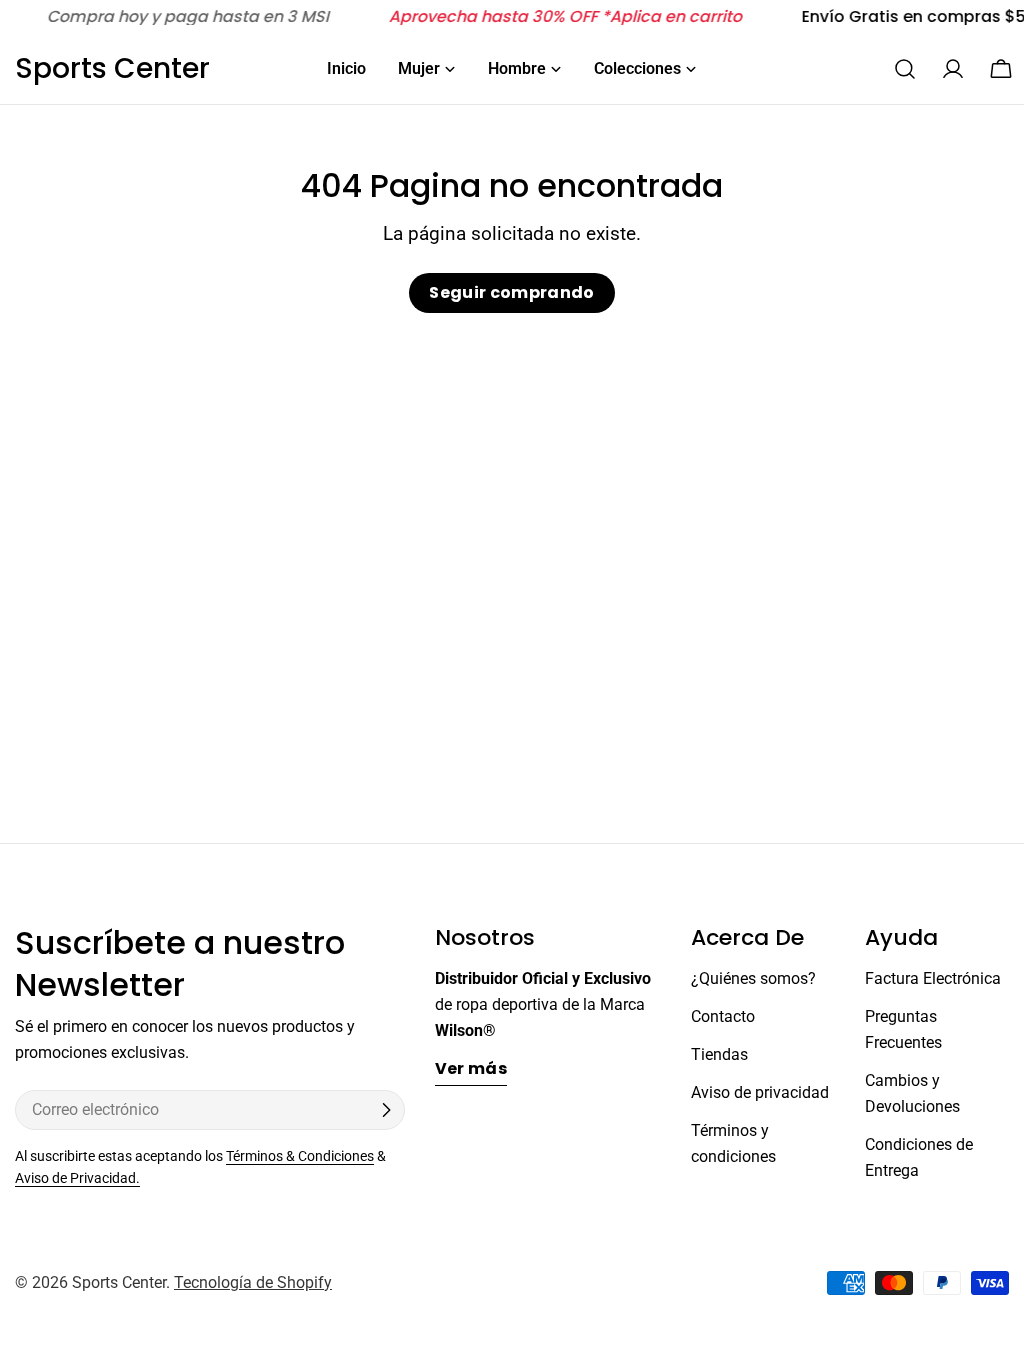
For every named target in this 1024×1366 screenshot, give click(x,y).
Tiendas (719, 1054)
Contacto (723, 1016)
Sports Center (112, 69)
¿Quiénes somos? (753, 978)
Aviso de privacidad (760, 1092)
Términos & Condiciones (300, 1156)
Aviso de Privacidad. (77, 1178)
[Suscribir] (386, 1110)
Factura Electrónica (933, 978)
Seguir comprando (511, 292)
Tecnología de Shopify (253, 1282)
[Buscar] (905, 69)
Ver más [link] (471, 1068)
